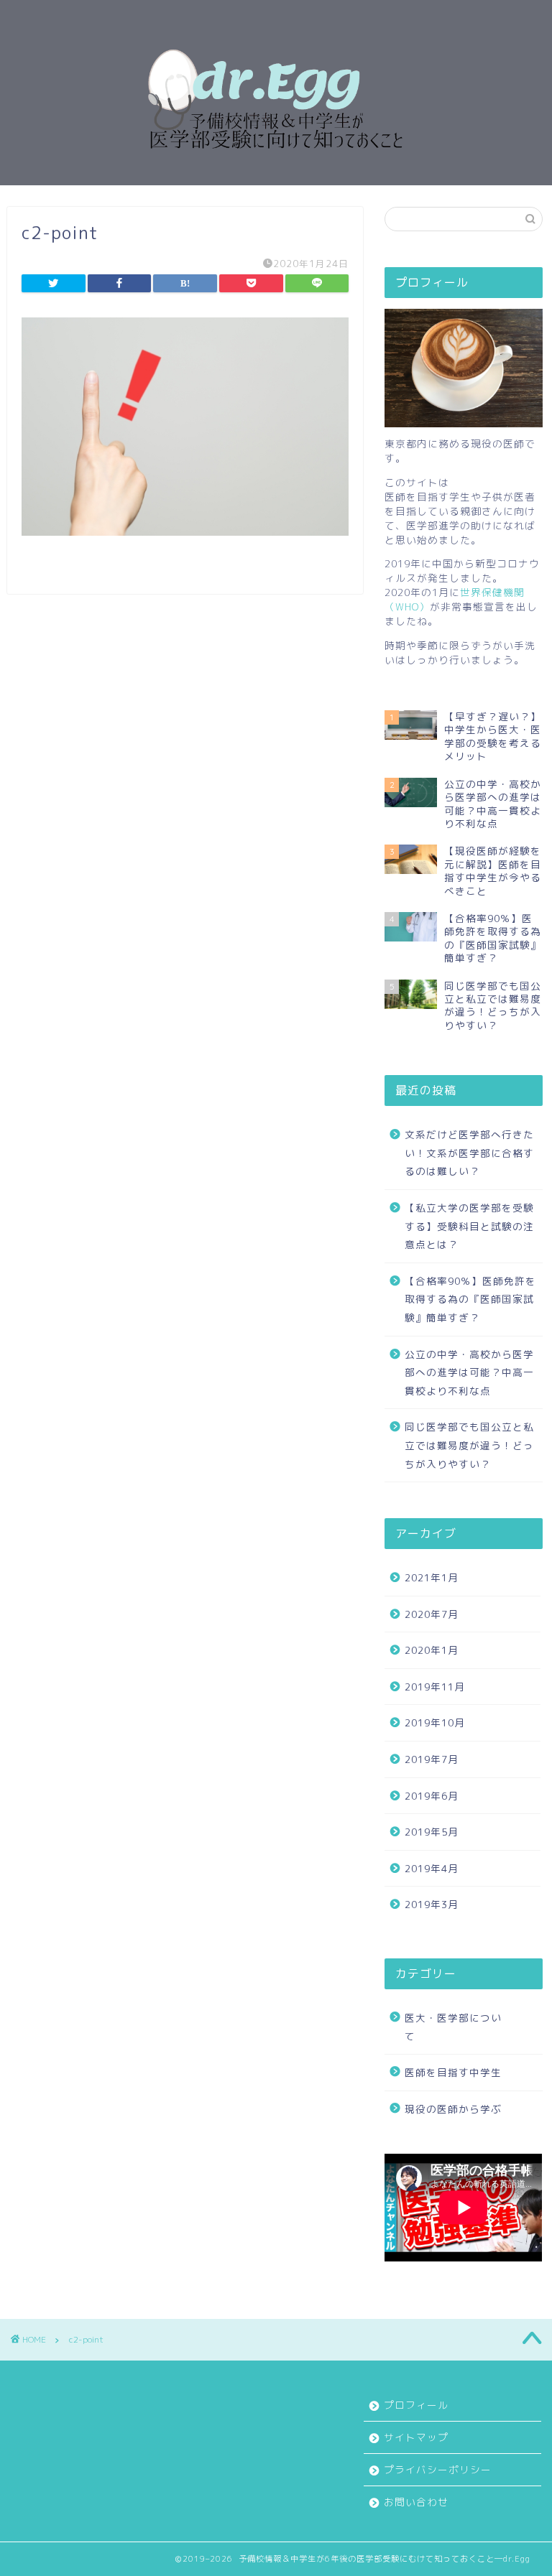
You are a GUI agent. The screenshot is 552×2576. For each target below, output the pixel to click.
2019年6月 (432, 1796)
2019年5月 (432, 1832)
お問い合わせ (416, 2502)
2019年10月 (435, 1722)
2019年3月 (432, 1904)
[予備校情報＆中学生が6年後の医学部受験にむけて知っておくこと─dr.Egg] (276, 172)
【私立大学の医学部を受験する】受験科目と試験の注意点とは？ (469, 1226)
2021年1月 (432, 1577)
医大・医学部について (453, 2027)
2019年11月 (435, 1687)
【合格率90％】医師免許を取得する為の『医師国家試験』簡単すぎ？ (470, 1299)
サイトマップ (416, 2437)
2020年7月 (432, 1614)
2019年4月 (432, 1868)
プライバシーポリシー (438, 2469)
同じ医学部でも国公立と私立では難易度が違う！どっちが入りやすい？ (469, 1445)
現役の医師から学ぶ (453, 2109)
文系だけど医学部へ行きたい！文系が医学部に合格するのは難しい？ (469, 1153)
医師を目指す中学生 (453, 2072)
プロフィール (416, 2405)
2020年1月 (432, 1650)
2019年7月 (432, 1759)
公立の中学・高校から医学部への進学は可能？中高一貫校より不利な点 (469, 1372)
